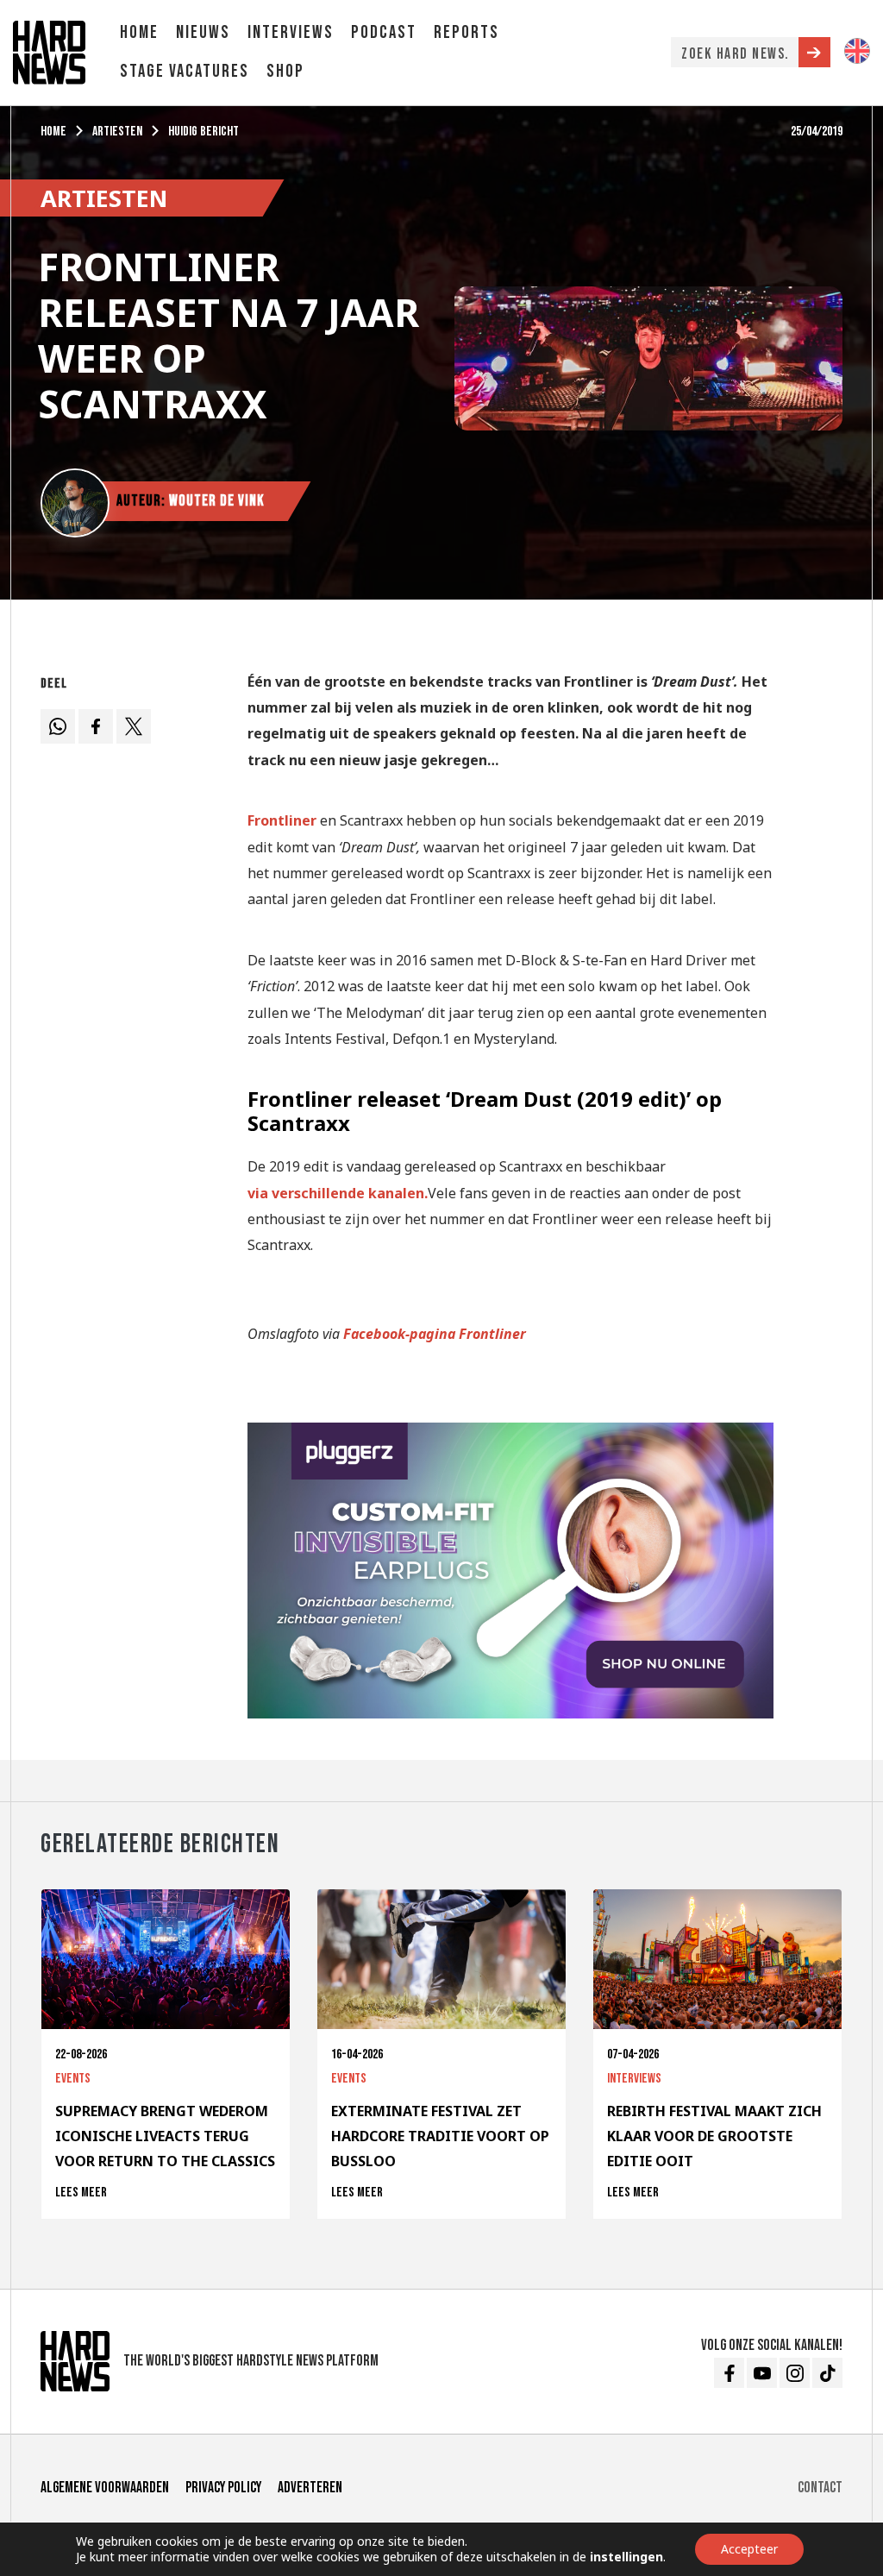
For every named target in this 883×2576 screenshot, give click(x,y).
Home (139, 32)
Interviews (291, 32)
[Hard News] (49, 51)
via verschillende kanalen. (338, 1193)
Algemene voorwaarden (105, 2488)
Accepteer (749, 2549)
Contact (820, 2488)
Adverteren (310, 2488)
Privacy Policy (223, 2488)
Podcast (384, 32)
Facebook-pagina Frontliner (435, 1334)
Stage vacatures (185, 71)
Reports (467, 32)
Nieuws (203, 32)
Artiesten (117, 132)
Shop (285, 71)
